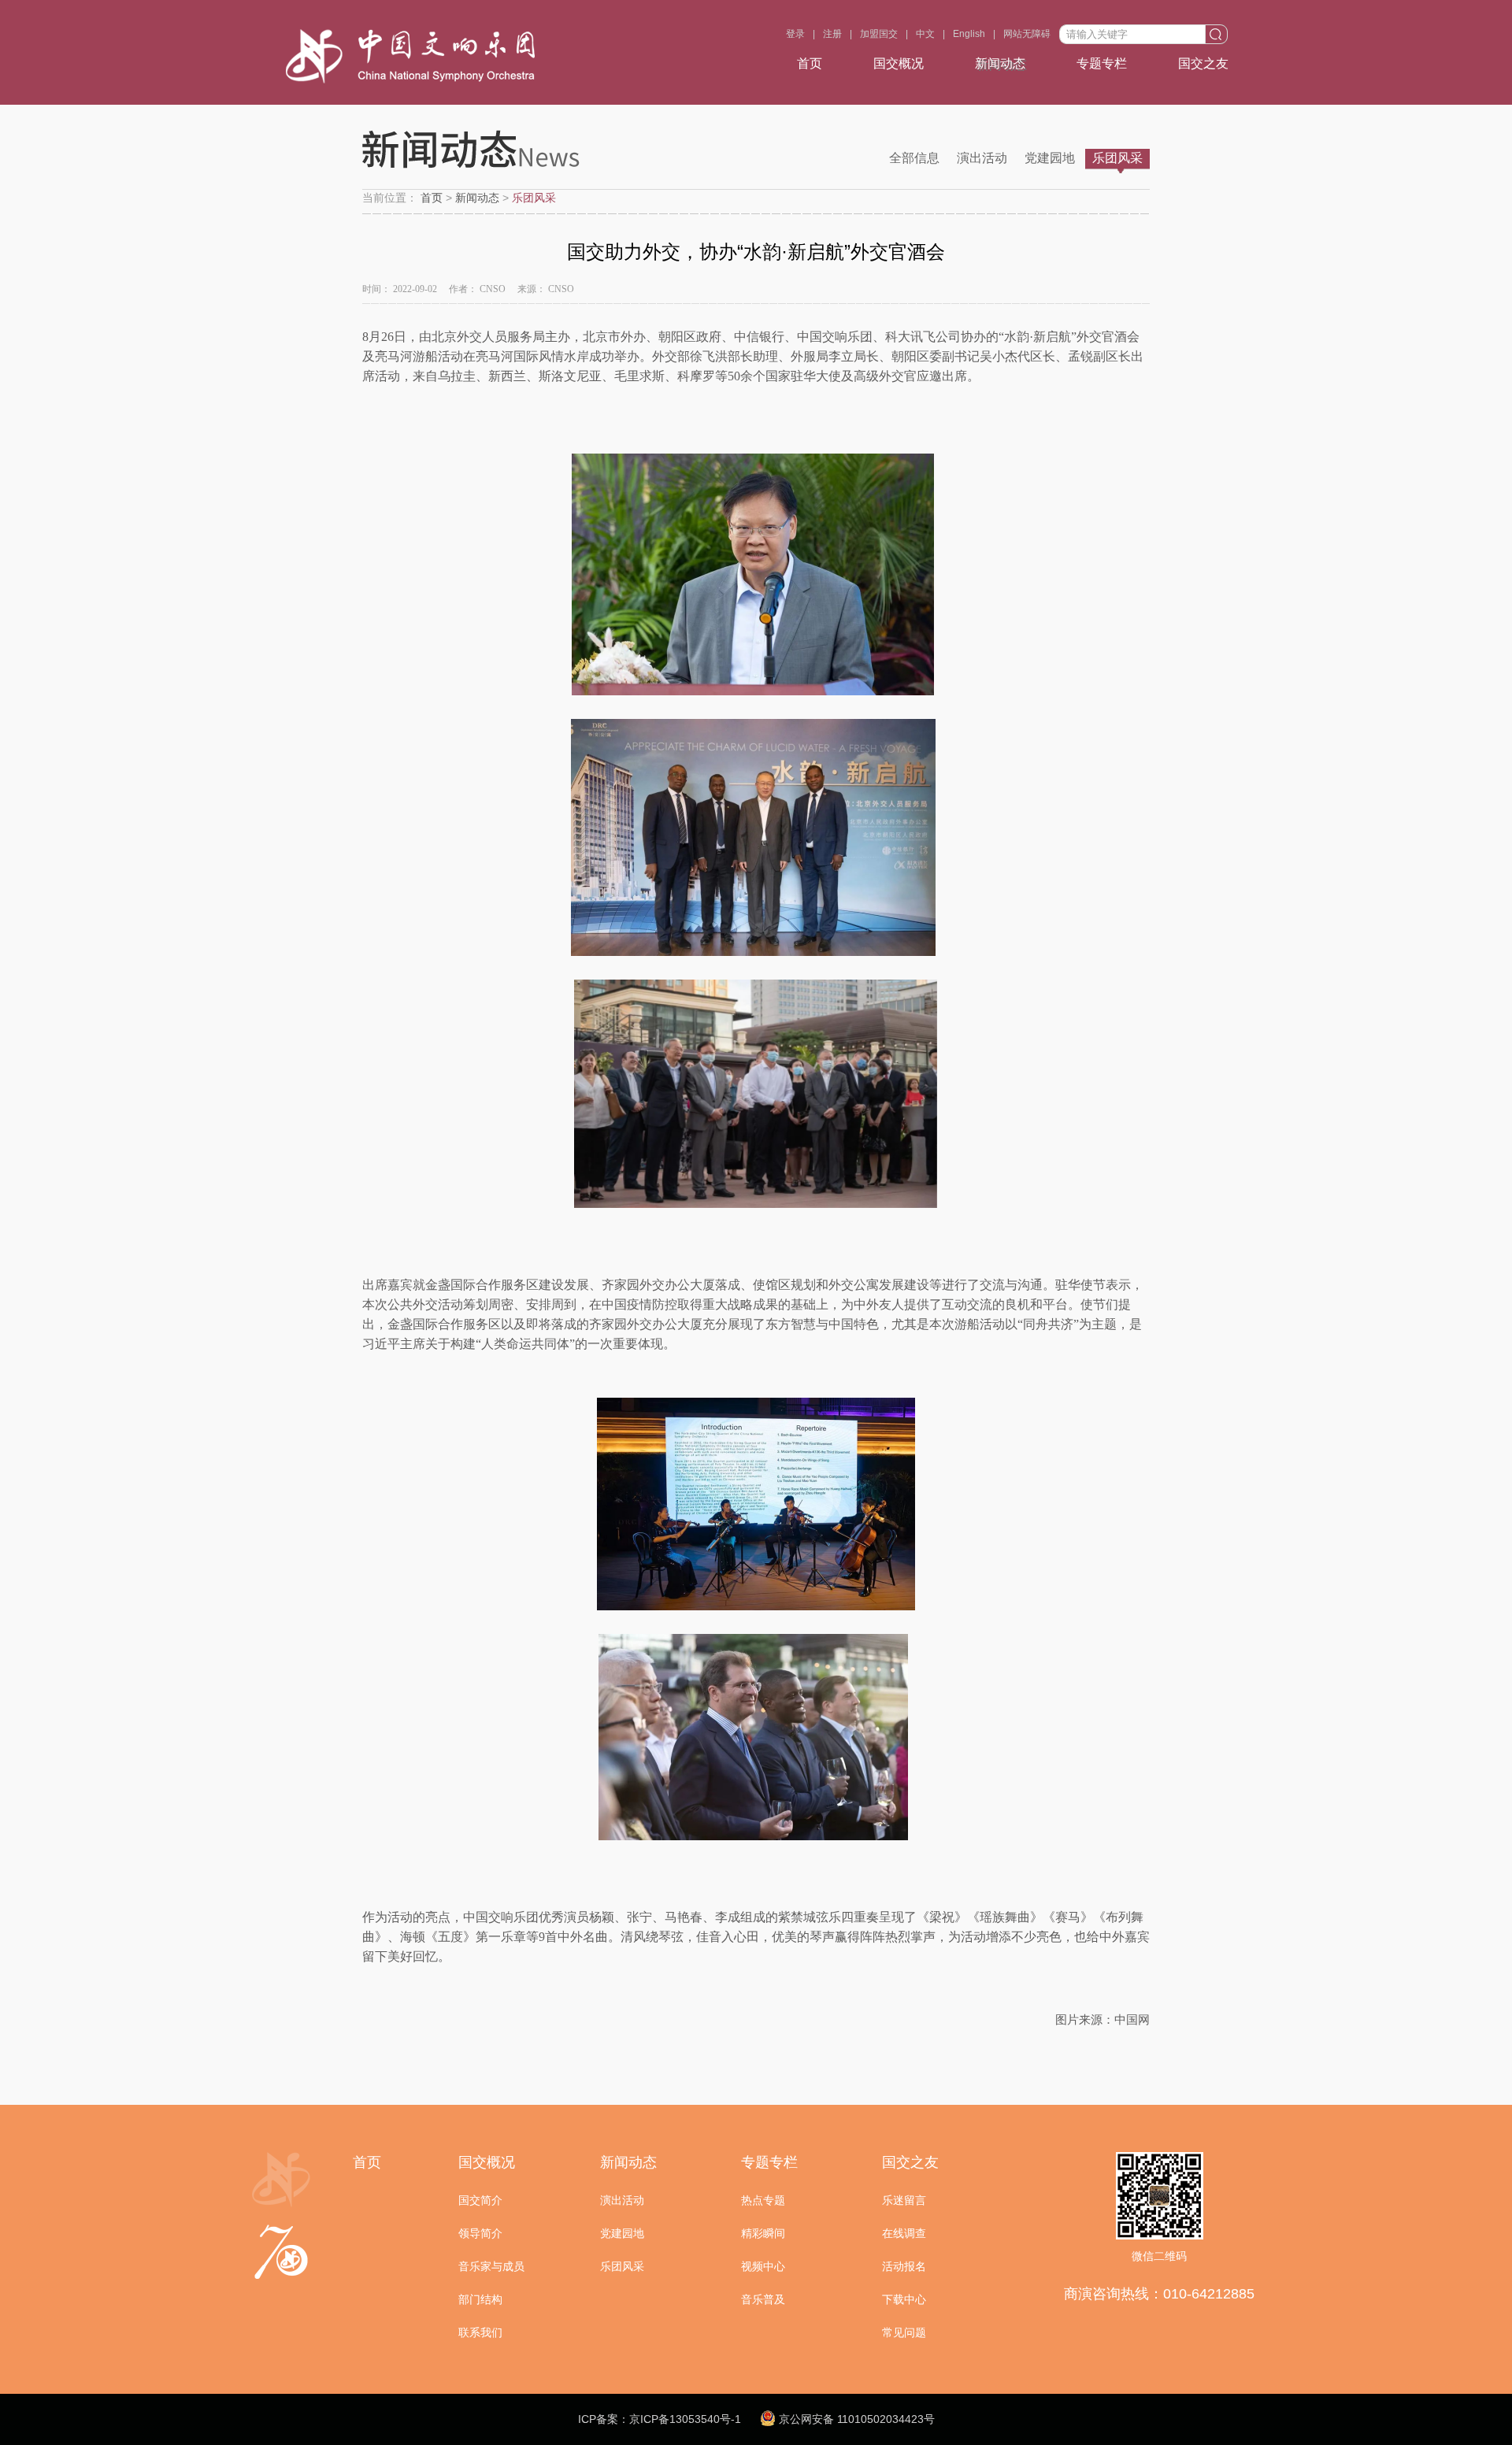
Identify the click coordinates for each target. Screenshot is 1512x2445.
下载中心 (904, 2299)
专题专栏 (1102, 63)
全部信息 (914, 158)
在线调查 (904, 2233)
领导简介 (480, 2233)
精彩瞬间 (763, 2233)
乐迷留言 (904, 2200)
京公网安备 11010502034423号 (855, 2419)
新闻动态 (1000, 63)
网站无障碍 (1027, 34)
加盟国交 (879, 34)
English (969, 34)
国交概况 (899, 63)
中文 (925, 34)
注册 (832, 34)
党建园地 (1050, 158)
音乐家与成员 (491, 2266)
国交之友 (1203, 63)
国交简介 (480, 2200)
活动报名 (904, 2266)
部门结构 (480, 2299)
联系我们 (480, 2332)
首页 (810, 63)
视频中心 (763, 2266)
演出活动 (982, 158)
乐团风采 (1117, 158)
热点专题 (763, 2200)
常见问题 (904, 2332)
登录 (795, 34)
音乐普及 (763, 2299)
